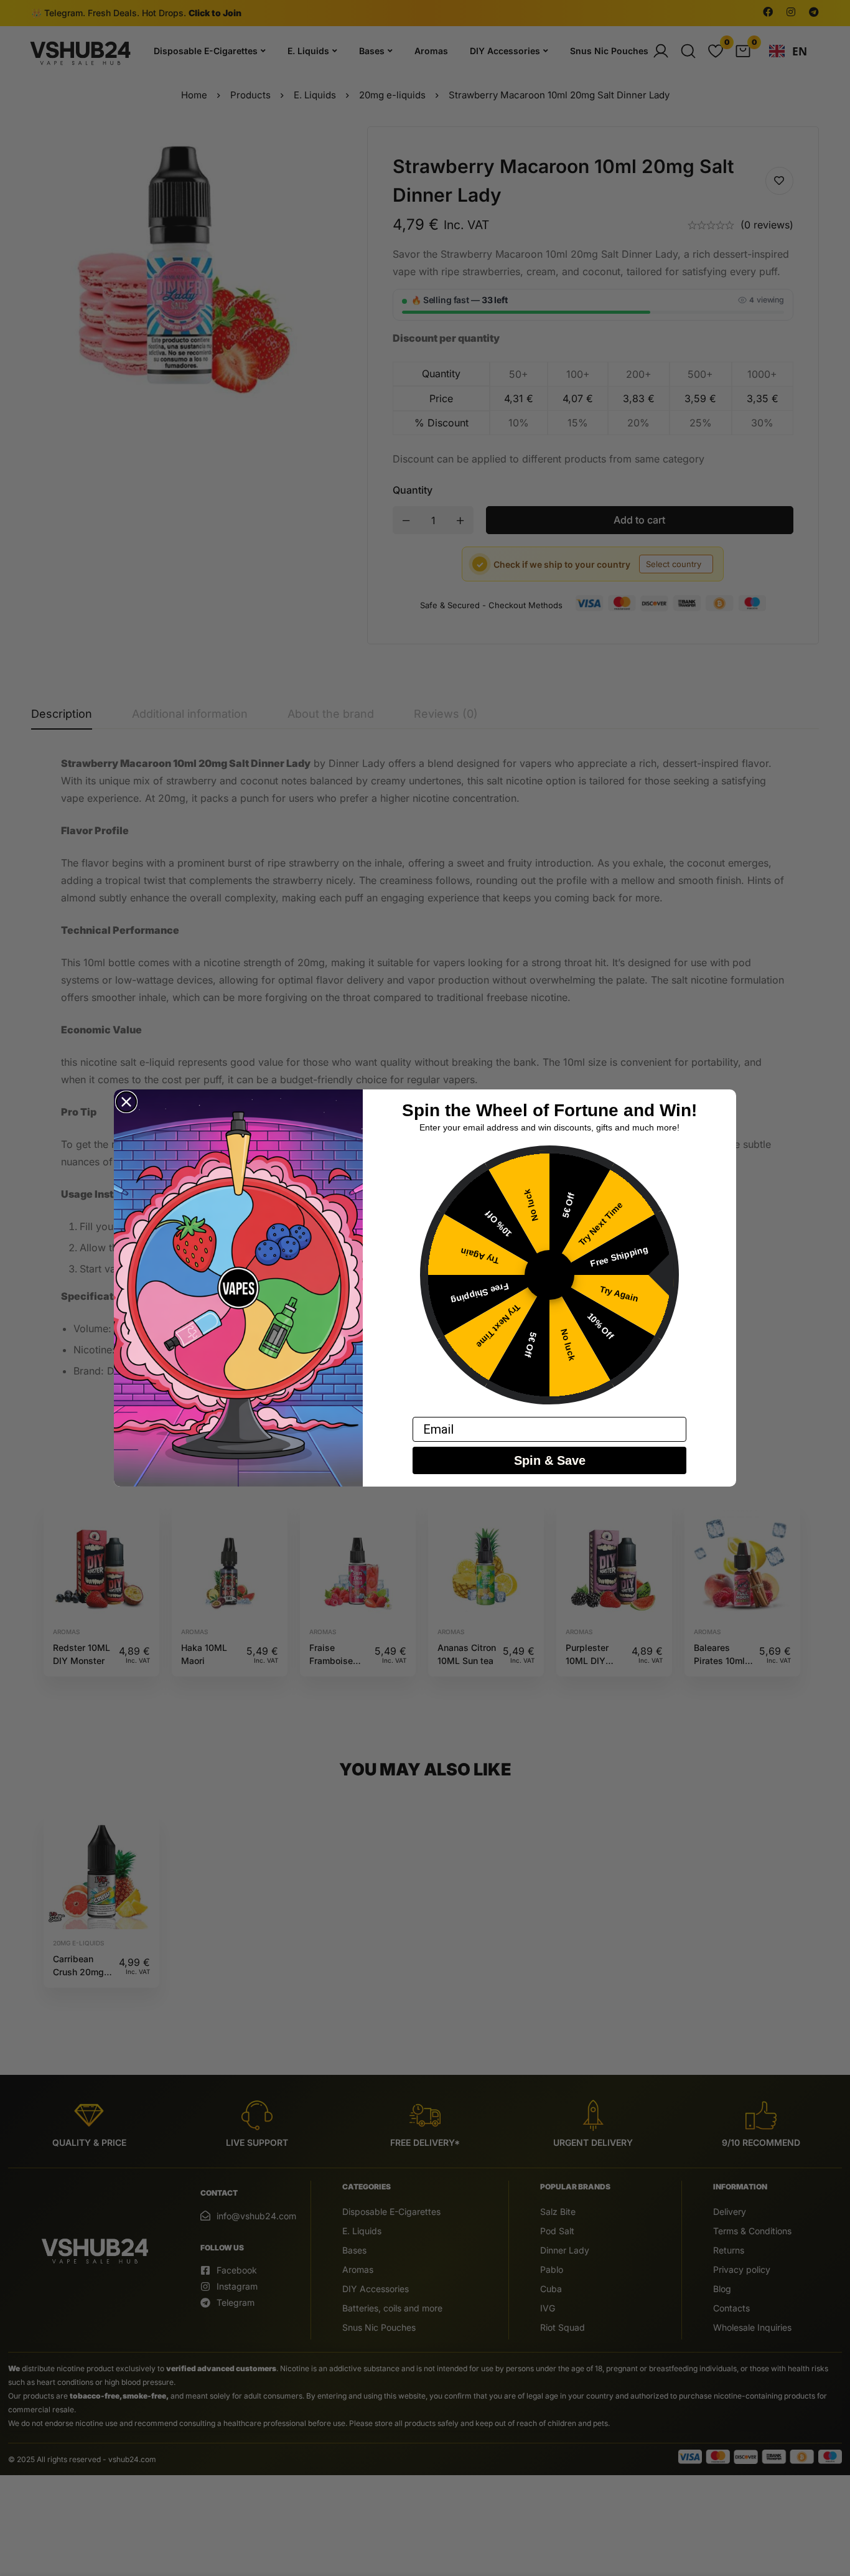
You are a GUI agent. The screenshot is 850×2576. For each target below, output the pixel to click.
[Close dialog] (126, 1102)
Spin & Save (550, 1460)
